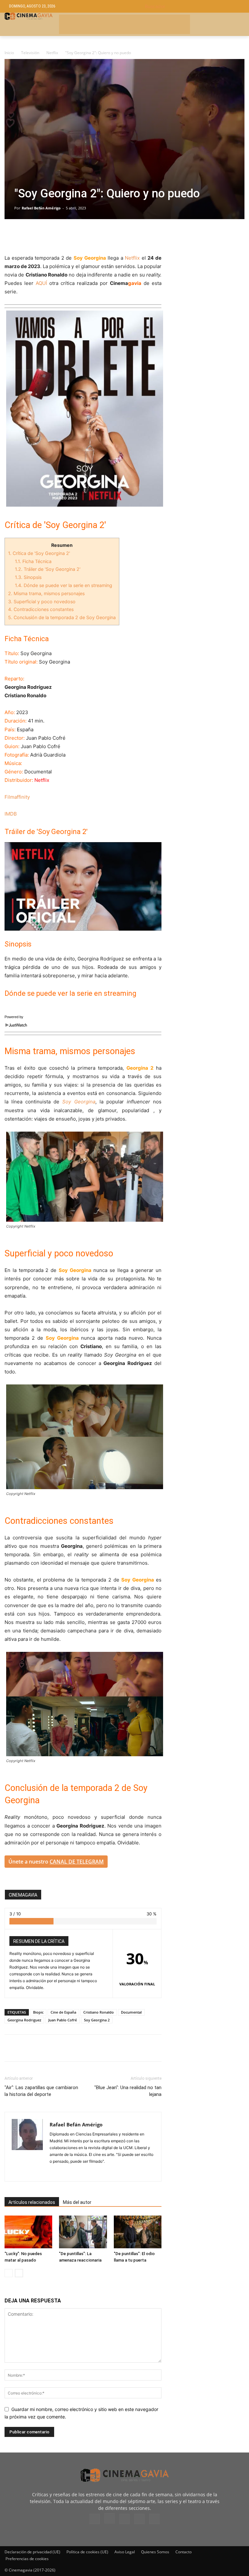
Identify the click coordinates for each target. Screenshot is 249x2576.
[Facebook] (11, 235)
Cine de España (63, 2012)
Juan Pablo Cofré (63, 2020)
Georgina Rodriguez (24, 2020)
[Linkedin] (41, 235)
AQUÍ (41, 283)
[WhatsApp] (71, 235)
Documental (131, 2012)
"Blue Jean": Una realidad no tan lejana (128, 2091)
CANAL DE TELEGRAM (77, 1862)
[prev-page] (9, 2273)
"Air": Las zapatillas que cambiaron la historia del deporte (41, 2091)
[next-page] (19, 2273)
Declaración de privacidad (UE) (32, 2552)
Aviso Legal (125, 2552)
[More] (86, 235)
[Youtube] (154, 2519)
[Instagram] (55, 2172)
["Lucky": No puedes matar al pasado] (28, 2232)
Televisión (30, 53)
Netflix (52, 53)
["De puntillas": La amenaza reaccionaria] (83, 2232)
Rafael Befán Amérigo (41, 208)
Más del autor (77, 2202)
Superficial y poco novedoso (42, 601)
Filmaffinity (17, 797)
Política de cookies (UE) (87, 2552)
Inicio (9, 53)
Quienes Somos (155, 2552)
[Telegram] (56, 235)
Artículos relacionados (32, 2202)
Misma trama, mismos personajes (46, 593)
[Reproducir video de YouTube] (83, 886)
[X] (26, 235)
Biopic (38, 2012)
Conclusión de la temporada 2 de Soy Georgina (62, 617)
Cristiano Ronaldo (99, 2012)
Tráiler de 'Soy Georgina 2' (48, 569)
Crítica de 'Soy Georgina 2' (39, 553)
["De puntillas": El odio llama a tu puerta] (138, 2232)
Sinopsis (28, 577)
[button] (192, 6)
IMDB (11, 814)
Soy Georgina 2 (97, 2020)
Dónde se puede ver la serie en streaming (64, 585)
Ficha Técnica (33, 561)
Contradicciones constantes (41, 609)
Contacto (184, 2552)
